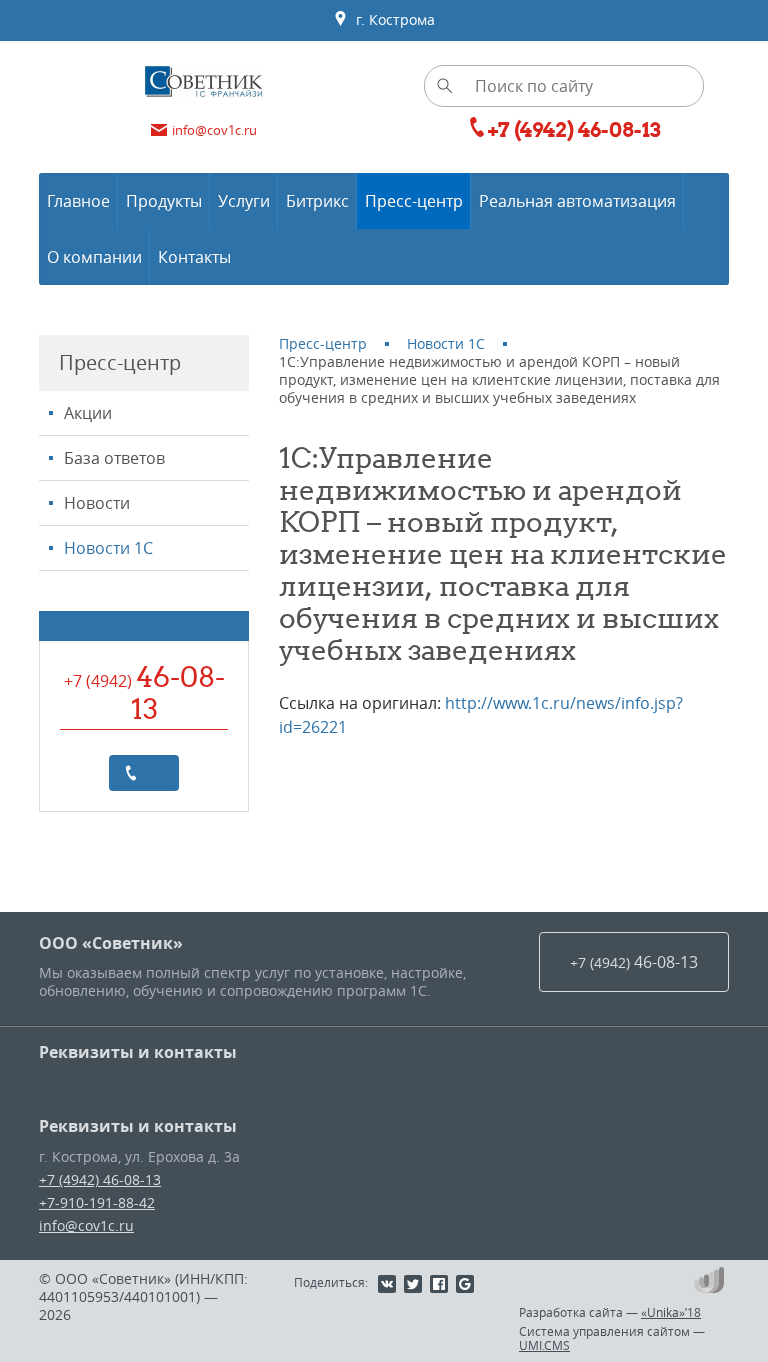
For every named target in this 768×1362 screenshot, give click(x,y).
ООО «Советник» (111, 943)
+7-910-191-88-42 (97, 1202)
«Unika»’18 (671, 1312)
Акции (88, 413)
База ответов (114, 458)
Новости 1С (108, 548)
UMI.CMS (544, 1345)
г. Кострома (391, 19)
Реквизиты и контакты (138, 1052)
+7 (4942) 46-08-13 (100, 1179)
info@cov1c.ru (86, 1225)
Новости (97, 503)
